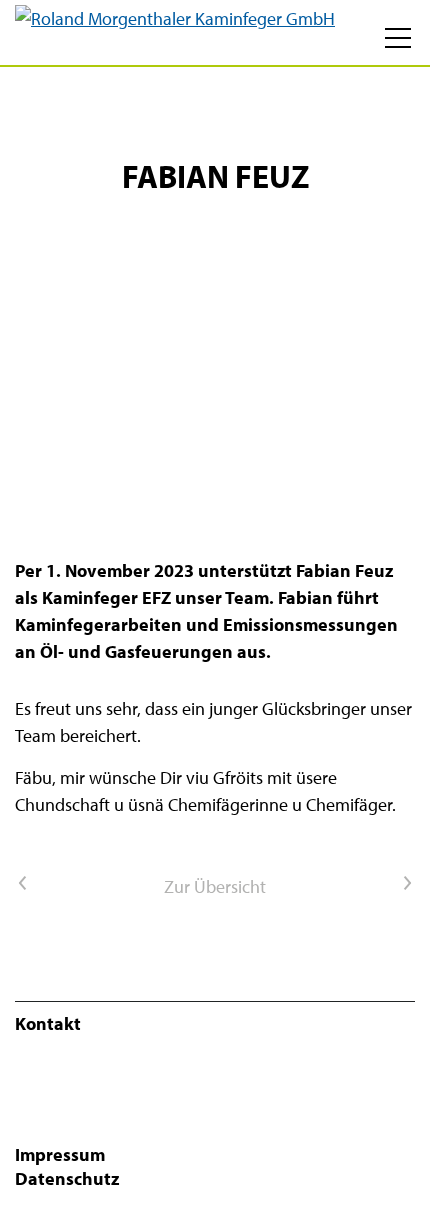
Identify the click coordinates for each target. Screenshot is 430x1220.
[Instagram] (17, 1129)
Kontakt (48, 1023)
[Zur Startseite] (175, 32)
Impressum (60, 1154)
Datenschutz (67, 1178)
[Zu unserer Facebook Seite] (17, 1075)
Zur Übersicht (215, 886)
